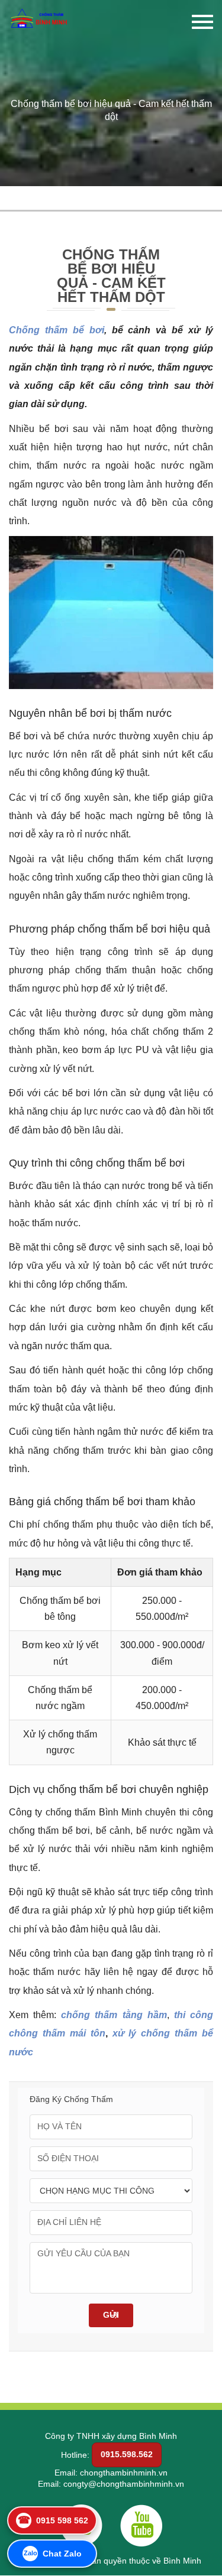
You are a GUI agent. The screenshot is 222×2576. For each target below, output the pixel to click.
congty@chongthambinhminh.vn (124, 2484)
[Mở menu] (202, 25)
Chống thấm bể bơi (57, 330)
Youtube (141, 2525)
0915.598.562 (127, 2454)
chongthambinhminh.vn (124, 2473)
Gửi (111, 2315)
